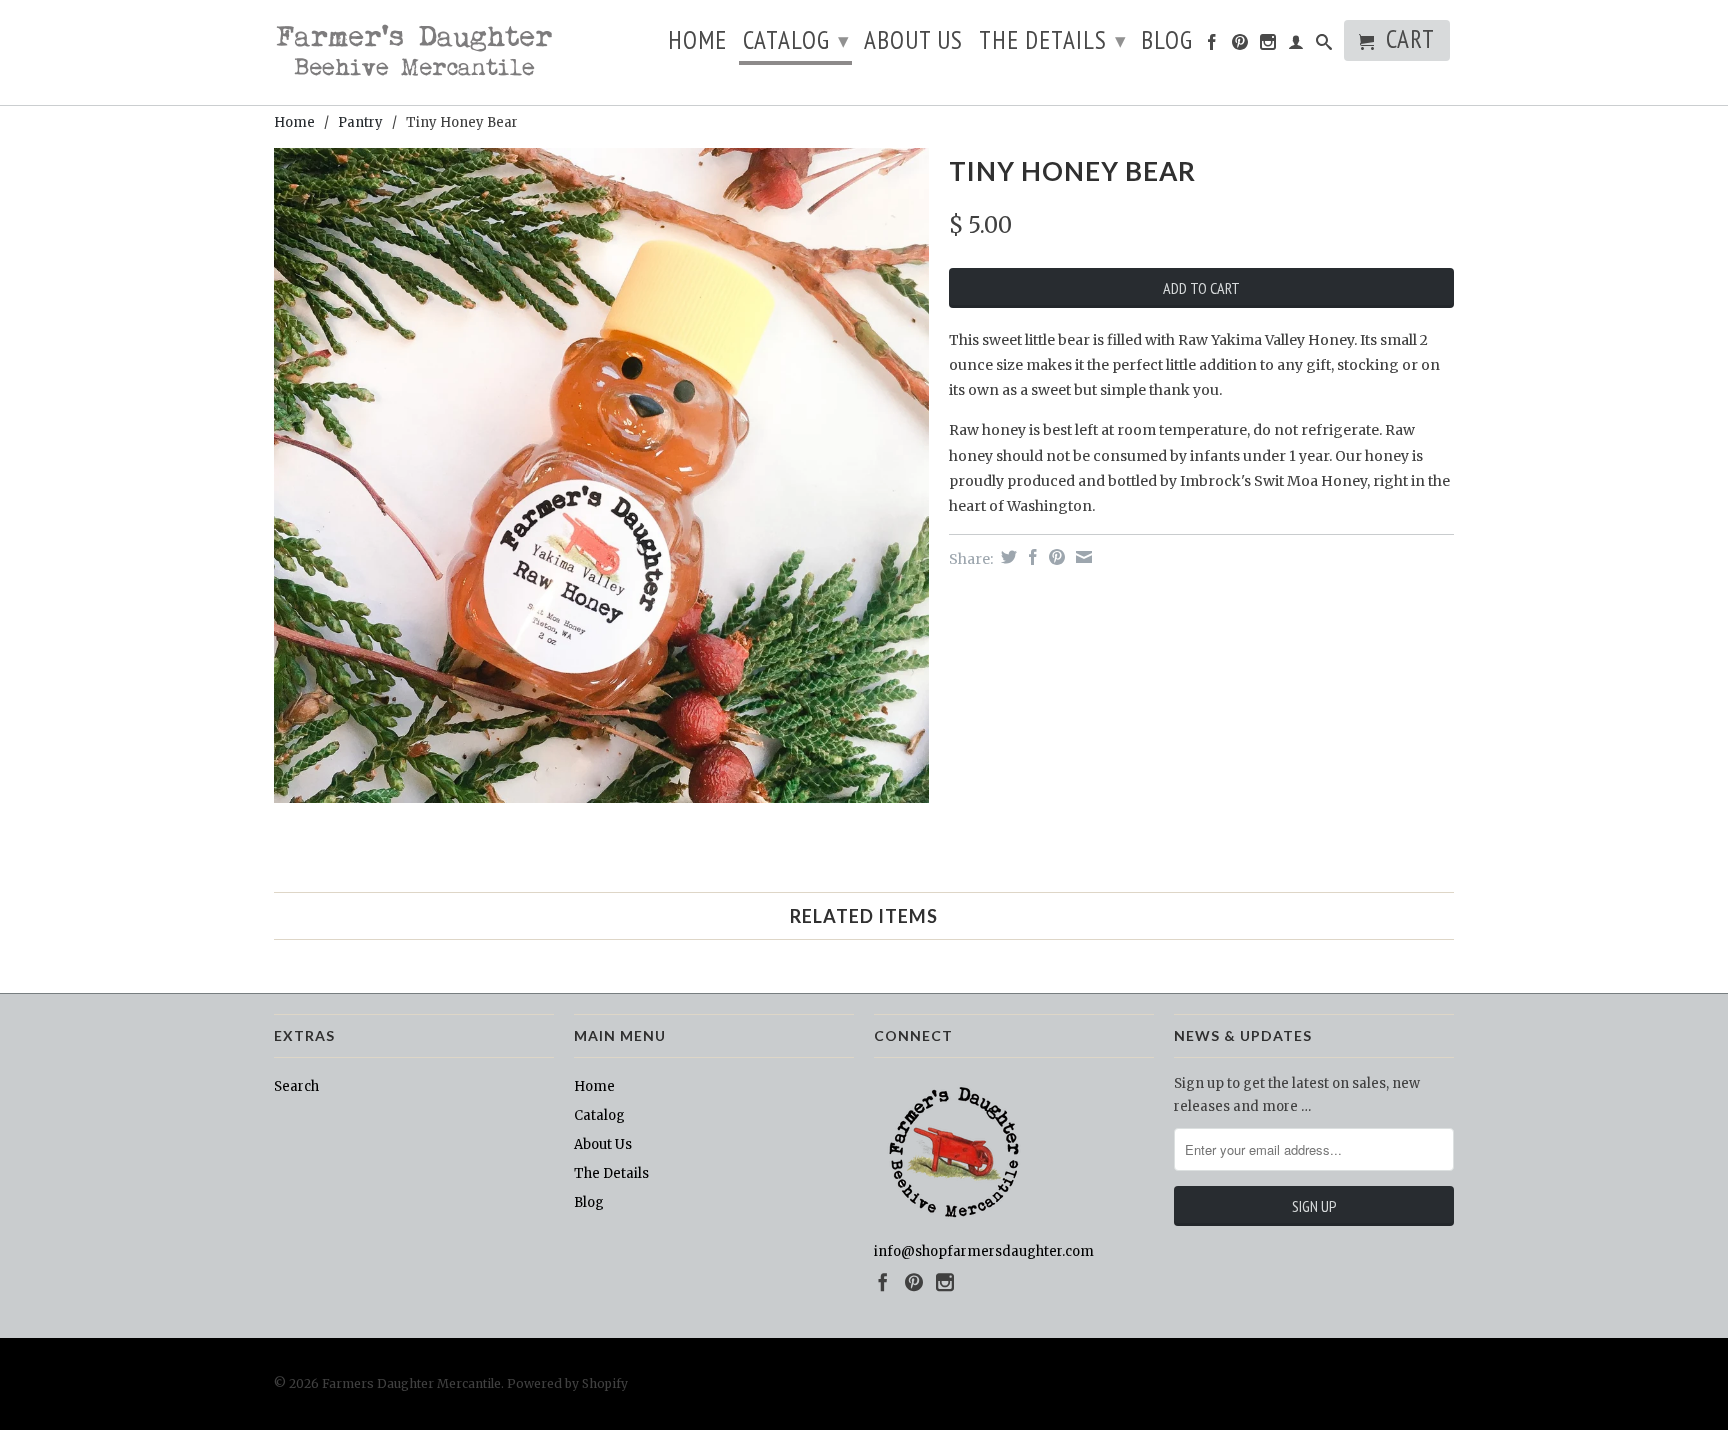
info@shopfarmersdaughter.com (984, 1251)
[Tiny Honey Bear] (601, 475)
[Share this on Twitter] (1006, 557)
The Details (1053, 40)
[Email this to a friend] (1081, 557)
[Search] (1324, 46)
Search (296, 1086)
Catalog (796, 40)
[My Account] (1296, 46)
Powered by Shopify (567, 1383)
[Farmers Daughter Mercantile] (414, 52)
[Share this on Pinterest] (1054, 557)
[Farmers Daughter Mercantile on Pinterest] (1240, 46)
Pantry (360, 122)
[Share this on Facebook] (1030, 557)
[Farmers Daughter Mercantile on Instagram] (1268, 46)
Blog (1167, 43)
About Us (913, 43)
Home (697, 43)
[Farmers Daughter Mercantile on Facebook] (1212, 46)
